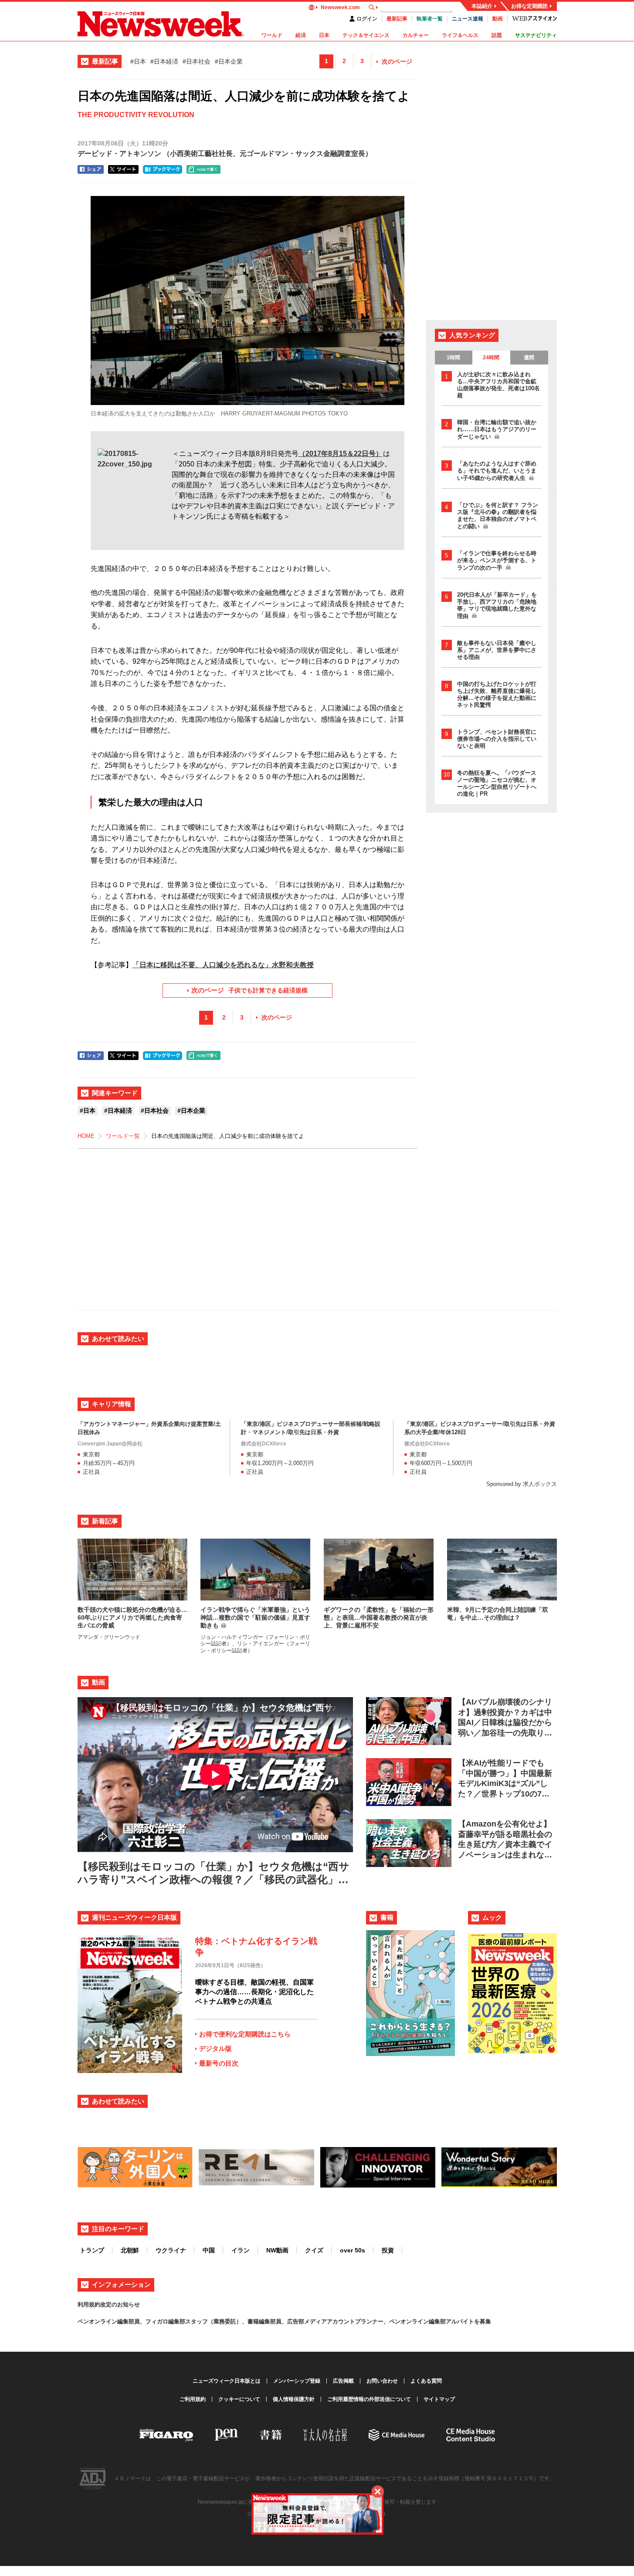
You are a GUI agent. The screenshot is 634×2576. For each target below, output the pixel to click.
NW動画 (277, 2250)
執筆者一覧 (430, 19)
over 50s (353, 2250)
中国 (209, 2250)
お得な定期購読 (529, 6)
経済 (301, 35)
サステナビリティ (536, 35)
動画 (498, 19)
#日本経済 (164, 61)
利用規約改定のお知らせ (109, 2304)
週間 (529, 358)
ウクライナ (171, 2250)
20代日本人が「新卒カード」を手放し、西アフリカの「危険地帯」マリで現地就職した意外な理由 (497, 605)
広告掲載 (343, 2381)
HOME (86, 1136)
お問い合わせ (382, 2381)
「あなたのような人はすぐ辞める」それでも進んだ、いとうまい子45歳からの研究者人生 (497, 471)
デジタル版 (215, 2048)
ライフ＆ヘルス (460, 35)
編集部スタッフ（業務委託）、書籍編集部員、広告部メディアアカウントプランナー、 (279, 2321)
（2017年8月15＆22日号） (341, 454)
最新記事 (397, 19)
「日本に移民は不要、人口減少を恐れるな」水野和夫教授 (223, 965)
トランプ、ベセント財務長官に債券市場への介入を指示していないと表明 (497, 739)
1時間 (453, 358)
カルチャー (416, 35)
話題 (497, 35)
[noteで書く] (203, 169)
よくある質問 (426, 2381)
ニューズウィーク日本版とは (227, 2381)
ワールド (272, 35)
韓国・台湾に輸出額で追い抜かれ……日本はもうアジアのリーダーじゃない (497, 429)
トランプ (92, 2250)
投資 (388, 2250)
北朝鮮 (130, 2250)
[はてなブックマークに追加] (163, 169)
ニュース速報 (468, 19)
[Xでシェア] (123, 169)
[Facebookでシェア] (91, 169)
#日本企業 (229, 61)
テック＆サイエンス (366, 35)
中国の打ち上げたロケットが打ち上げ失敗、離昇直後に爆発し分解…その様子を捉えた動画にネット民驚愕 (497, 694)
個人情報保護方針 (294, 2399)
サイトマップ (439, 2399)
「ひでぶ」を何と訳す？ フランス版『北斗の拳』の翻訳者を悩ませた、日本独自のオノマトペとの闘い (498, 516)
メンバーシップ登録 (297, 2381)
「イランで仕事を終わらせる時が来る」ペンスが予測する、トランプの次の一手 (497, 560)
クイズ (314, 2250)
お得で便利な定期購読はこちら (245, 2034)
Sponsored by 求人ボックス (522, 1484)
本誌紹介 (482, 6)
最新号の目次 (219, 2063)
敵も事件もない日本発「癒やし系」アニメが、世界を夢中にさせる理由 (497, 650)
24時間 (491, 358)
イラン (241, 2250)
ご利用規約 (193, 2399)
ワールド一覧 (123, 1136)
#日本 (138, 61)
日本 (324, 35)
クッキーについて (239, 2399)
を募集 (483, 2321)
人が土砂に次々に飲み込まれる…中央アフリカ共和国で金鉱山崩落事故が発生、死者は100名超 (498, 385)
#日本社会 (197, 61)
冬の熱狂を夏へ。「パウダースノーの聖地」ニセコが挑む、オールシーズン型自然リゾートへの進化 (497, 783)
